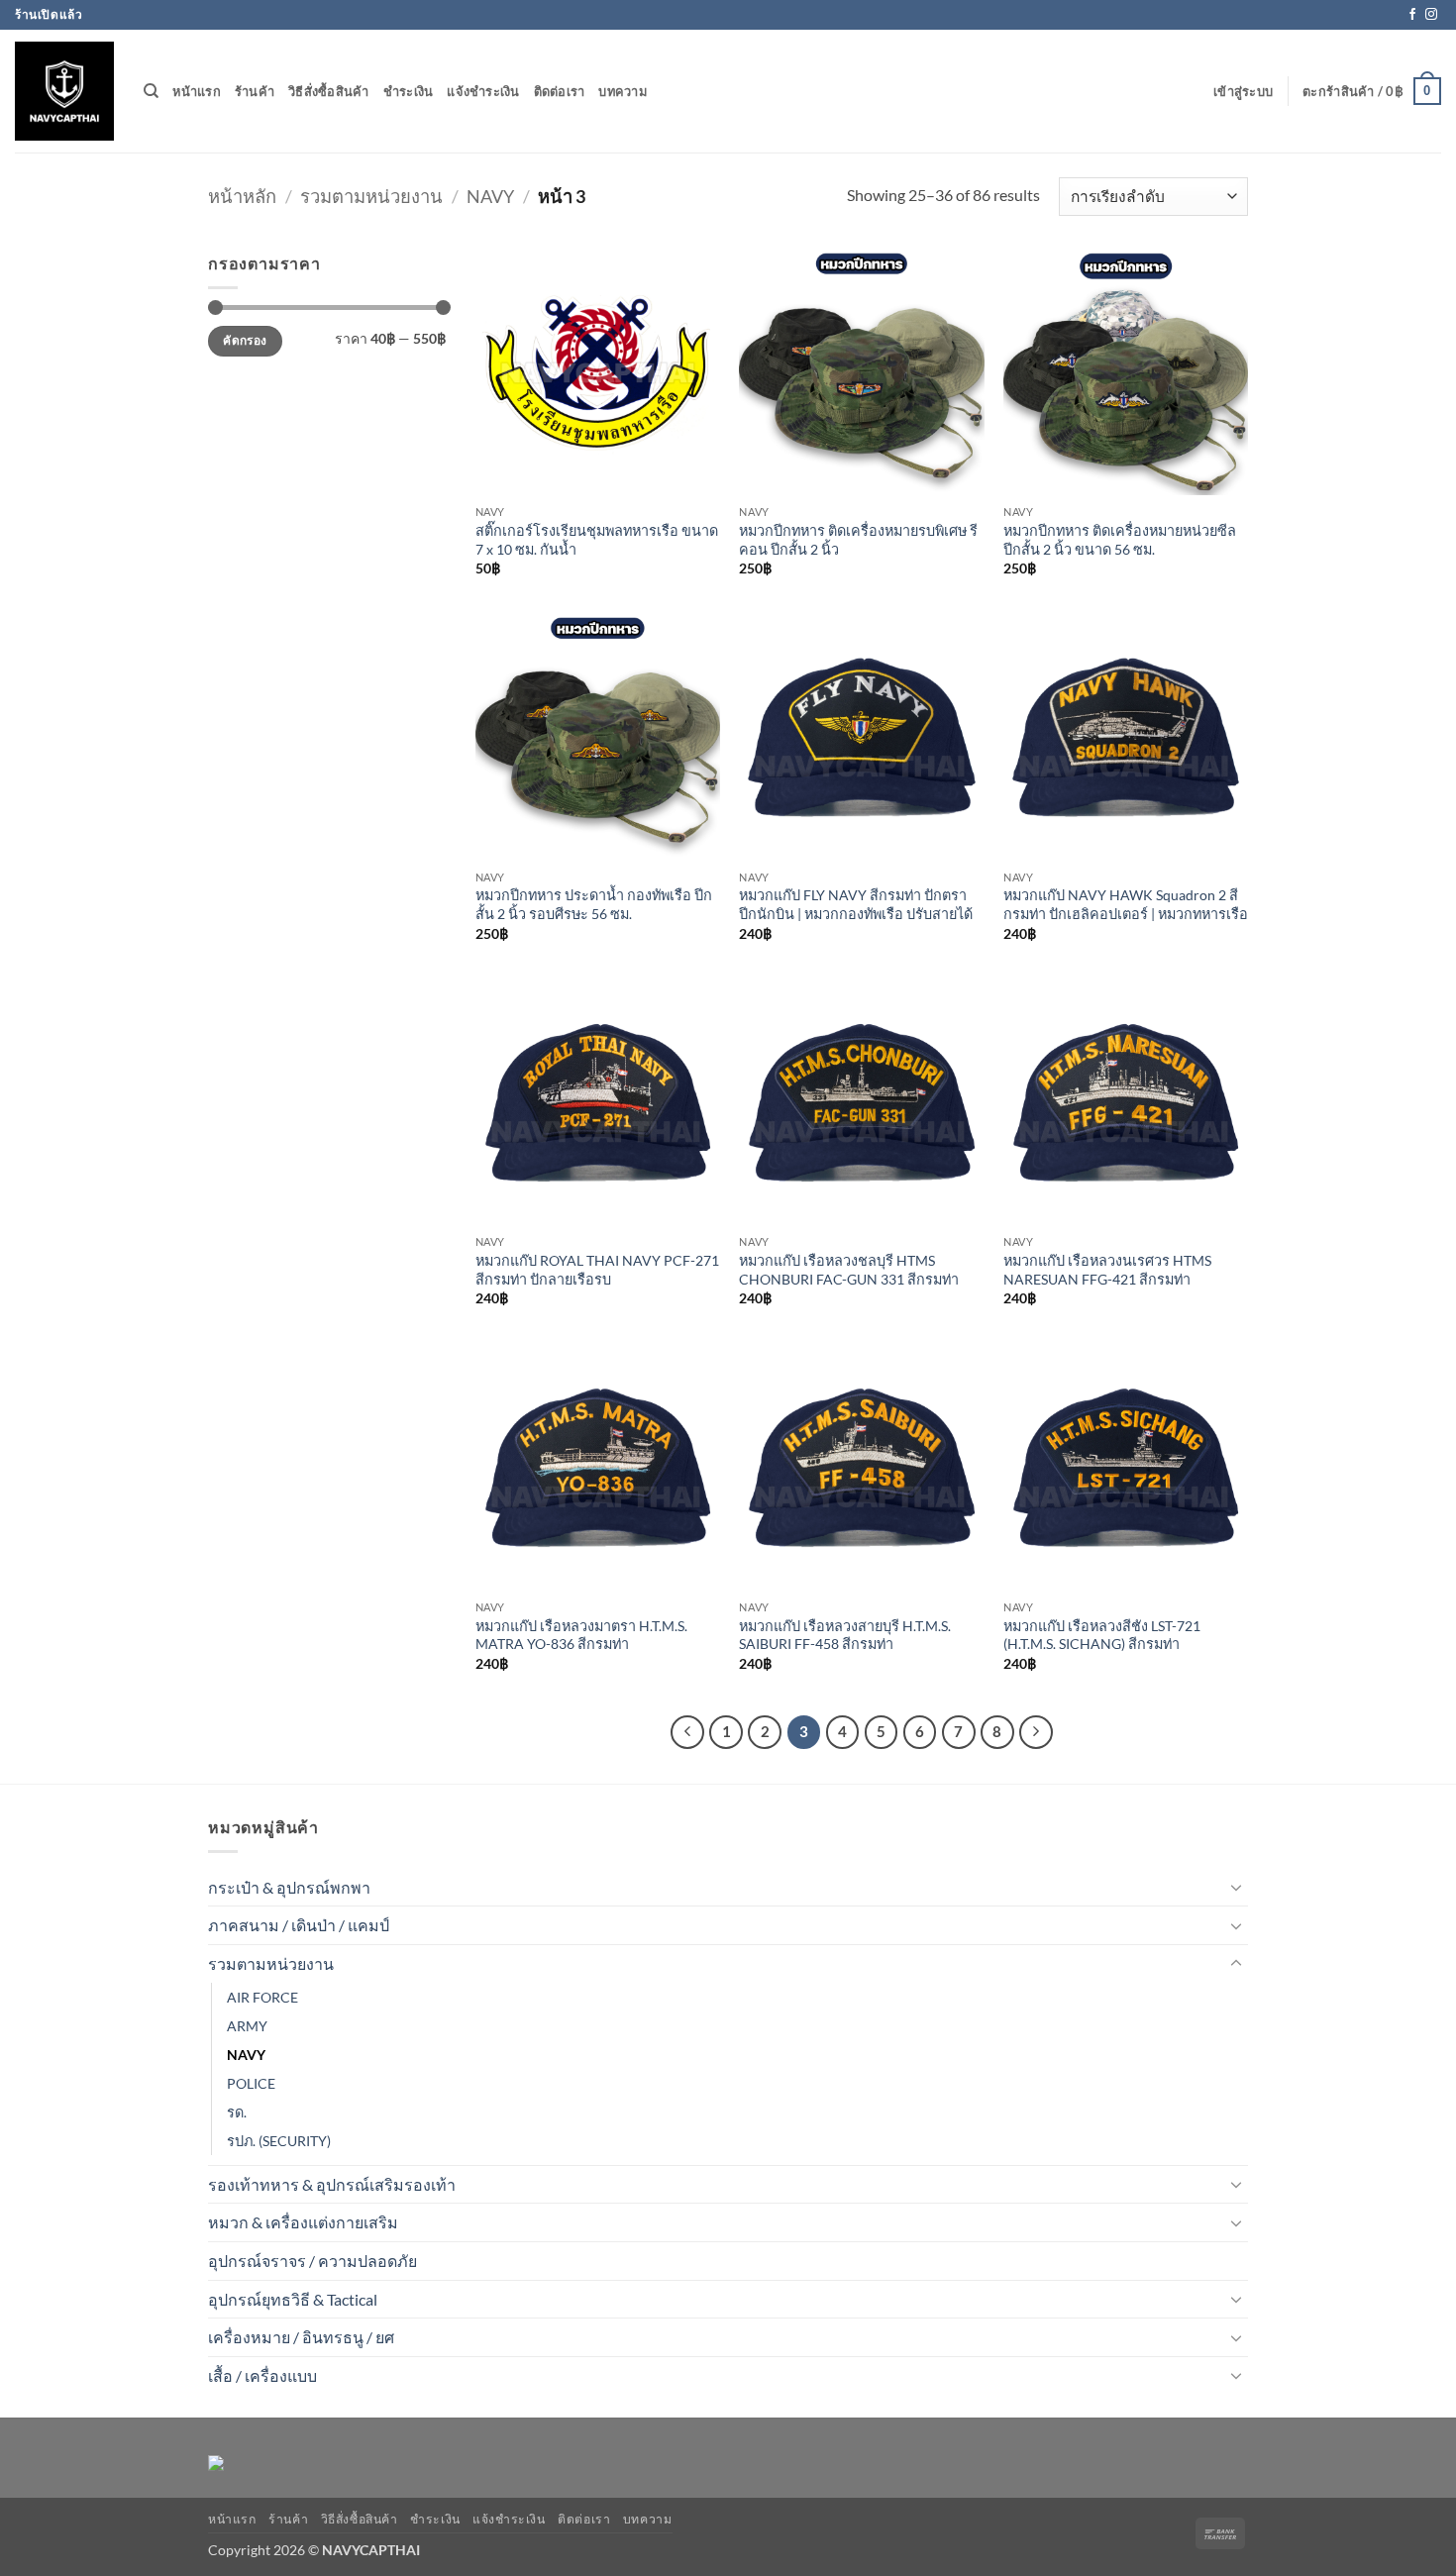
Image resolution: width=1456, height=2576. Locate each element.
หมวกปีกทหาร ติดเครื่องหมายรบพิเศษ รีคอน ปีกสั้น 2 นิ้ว (858, 540)
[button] (1243, 91)
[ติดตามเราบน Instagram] (1431, 15)
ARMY (247, 2026)
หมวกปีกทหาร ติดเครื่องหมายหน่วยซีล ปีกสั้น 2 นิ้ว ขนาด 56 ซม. (1120, 540)
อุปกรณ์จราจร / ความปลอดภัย (312, 2261)
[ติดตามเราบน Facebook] (1412, 15)
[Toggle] (1236, 1887)
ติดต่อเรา (560, 91)
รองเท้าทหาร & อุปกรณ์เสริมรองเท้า (332, 2184)
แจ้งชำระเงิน (483, 91)
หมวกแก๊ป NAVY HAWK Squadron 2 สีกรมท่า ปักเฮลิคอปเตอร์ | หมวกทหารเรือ (1126, 904)
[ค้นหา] (151, 91)
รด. (237, 2112)
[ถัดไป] (1036, 1732)
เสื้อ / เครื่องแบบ (262, 2375)
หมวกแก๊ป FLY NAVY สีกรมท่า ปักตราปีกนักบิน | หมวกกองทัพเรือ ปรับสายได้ (856, 904)
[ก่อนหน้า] (687, 1732)
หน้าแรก (197, 91)
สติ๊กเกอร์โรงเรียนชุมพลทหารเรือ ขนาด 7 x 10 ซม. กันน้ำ (597, 540)
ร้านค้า (255, 91)
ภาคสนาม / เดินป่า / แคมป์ (299, 1925)
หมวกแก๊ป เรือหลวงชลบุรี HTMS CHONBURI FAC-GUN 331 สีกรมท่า (849, 1270)
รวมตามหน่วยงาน (371, 196)
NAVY (490, 196)
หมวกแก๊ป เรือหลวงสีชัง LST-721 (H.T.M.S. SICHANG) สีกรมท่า (1102, 1635)
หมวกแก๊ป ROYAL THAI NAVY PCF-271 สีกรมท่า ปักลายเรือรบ (597, 1270)
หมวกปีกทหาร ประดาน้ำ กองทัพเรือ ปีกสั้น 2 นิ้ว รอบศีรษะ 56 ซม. (594, 904)
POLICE (251, 2083)
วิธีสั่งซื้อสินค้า (329, 91)
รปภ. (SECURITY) (279, 2141)
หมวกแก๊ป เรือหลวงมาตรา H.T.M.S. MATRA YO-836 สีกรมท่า (581, 1635)
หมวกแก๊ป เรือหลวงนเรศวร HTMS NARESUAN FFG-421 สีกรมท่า (1107, 1270)
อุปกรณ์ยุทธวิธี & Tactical (293, 2299)
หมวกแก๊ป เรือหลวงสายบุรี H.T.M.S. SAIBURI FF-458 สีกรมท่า (845, 1635)
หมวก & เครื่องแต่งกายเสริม (303, 2222)
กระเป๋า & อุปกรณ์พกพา (289, 1887)
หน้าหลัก (242, 196)
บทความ (623, 91)
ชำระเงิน (409, 91)
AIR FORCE (262, 1997)
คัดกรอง (245, 340)
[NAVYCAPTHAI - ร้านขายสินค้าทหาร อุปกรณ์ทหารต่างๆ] (64, 91)
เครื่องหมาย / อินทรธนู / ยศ (301, 2337)
